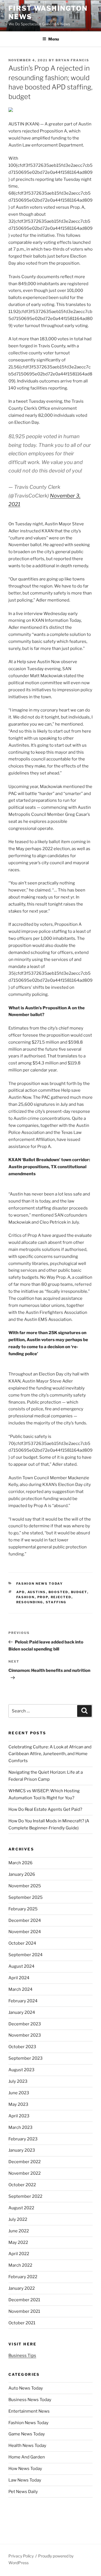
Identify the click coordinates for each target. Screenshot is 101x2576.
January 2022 (22, 2288)
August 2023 (21, 2070)
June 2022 (19, 2231)
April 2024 (19, 1978)
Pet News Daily (23, 2492)
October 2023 (22, 2047)
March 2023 (20, 2127)
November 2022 (25, 2173)
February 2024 (23, 2001)
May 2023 (18, 2104)
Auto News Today (26, 2388)
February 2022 (23, 2277)
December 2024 (25, 1920)
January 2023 (22, 2150)
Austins (37, 1592)
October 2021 (22, 2323)
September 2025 (26, 1897)
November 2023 (25, 2035)
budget (79, 1592)
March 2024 (20, 1989)
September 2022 (25, 2196)
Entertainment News (29, 2411)
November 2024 (25, 1932)
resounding (30, 1602)
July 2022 (18, 2219)
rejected (61, 1597)
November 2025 (25, 1886)
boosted (58, 1592)
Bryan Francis (72, 60)
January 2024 (22, 2012)
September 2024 (26, 1955)
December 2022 (25, 2162)
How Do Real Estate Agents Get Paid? (45, 1809)
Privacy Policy (21, 2556)
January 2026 (22, 1874)
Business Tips (22, 2356)
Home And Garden (27, 2457)
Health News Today (27, 2446)
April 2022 (19, 2254)
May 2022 (18, 2242)
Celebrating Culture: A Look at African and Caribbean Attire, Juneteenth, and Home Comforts (50, 1754)
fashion (26, 1597)
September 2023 (26, 2058)
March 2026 (20, 1863)
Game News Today (27, 2434)
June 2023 (19, 2093)
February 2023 (23, 2139)
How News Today (25, 2469)
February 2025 (23, 1909)
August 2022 (21, 2208)
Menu (54, 39)
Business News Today (30, 2400)
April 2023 (19, 2116)
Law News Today (25, 2480)
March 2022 (20, 2265)
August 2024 (21, 1966)
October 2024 (22, 1943)
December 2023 (25, 2024)
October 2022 (22, 2185)
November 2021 (24, 2311)
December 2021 (24, 2300)
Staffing (56, 1602)
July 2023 (18, 2081)
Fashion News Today (40, 1584)
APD (21, 1592)
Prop (43, 1597)
